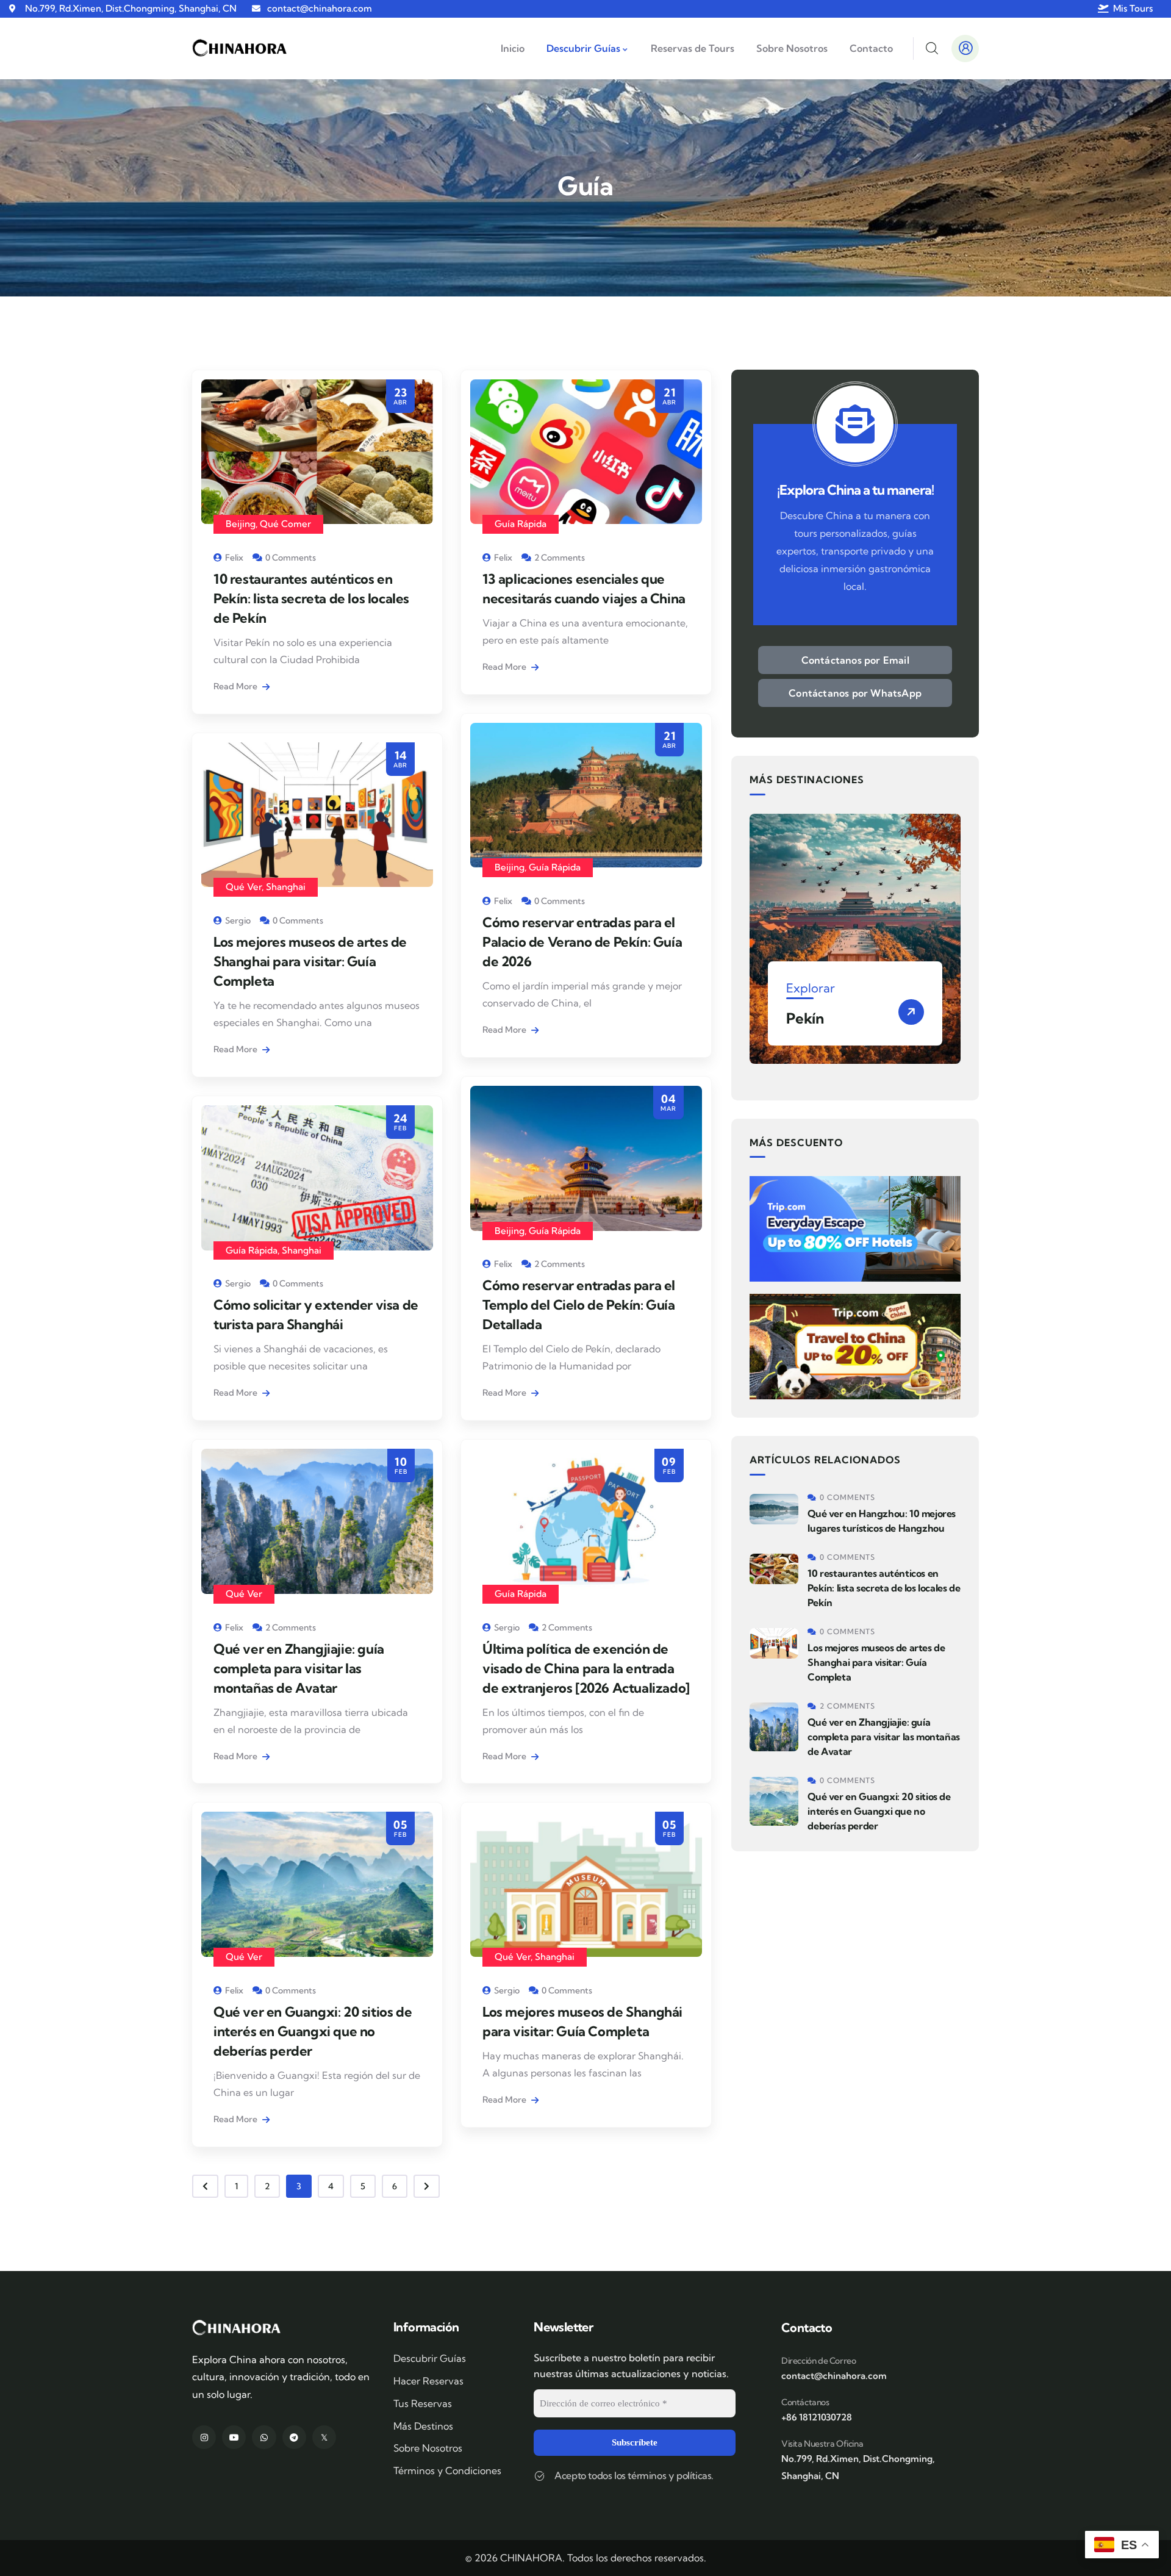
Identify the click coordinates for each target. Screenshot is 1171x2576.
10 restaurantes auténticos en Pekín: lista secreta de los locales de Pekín (311, 598)
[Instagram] (204, 2437)
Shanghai (286, 887)
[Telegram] (294, 2437)
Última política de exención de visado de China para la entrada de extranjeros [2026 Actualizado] (586, 1668)
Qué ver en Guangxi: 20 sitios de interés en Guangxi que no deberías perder (313, 2031)
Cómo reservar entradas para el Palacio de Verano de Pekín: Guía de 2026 (582, 942)
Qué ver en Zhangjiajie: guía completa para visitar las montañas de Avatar (299, 1668)
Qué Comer (285, 524)
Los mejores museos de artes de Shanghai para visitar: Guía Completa (310, 961)
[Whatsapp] (264, 2437)
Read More (236, 686)
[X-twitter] (324, 2437)
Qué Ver (244, 887)
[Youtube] (234, 2437)
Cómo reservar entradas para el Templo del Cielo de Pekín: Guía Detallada (579, 1305)
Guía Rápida (521, 524)
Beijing (241, 524)
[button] (962, 946)
